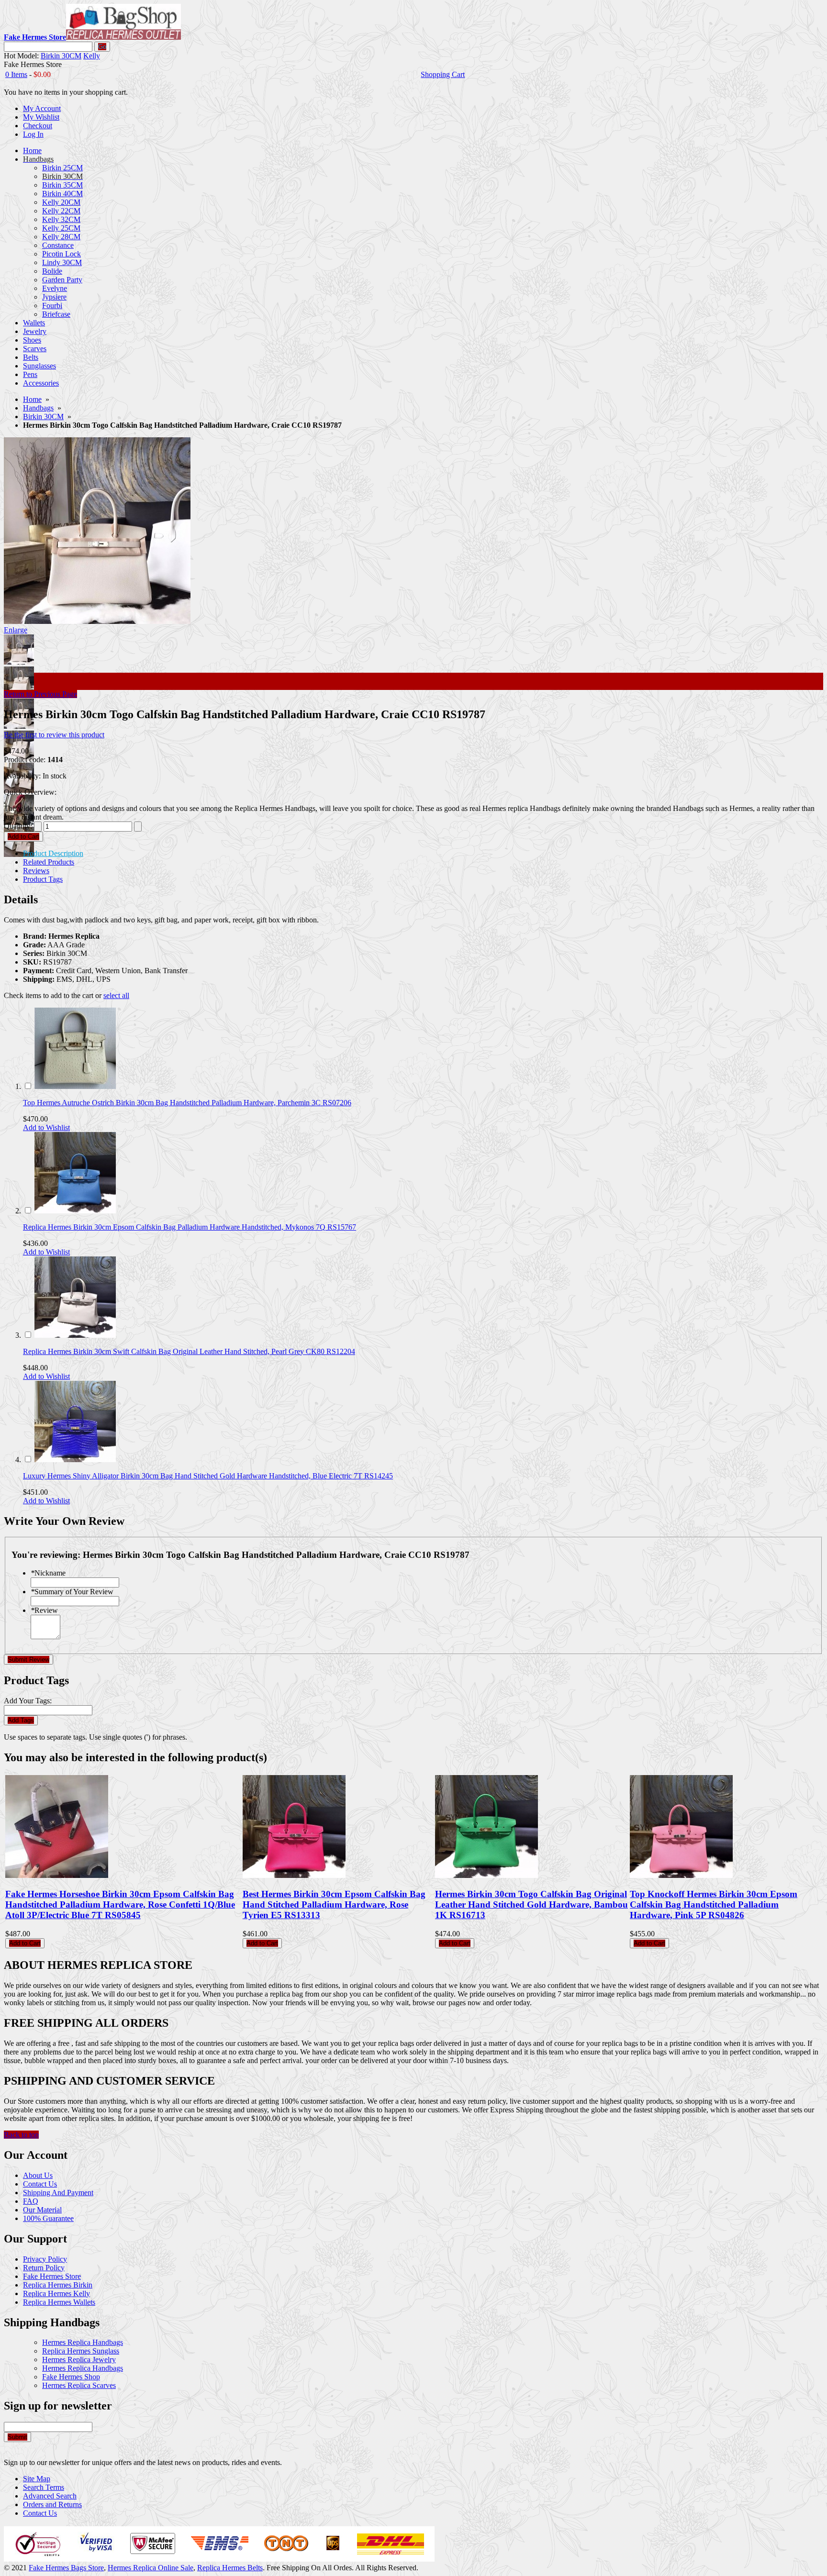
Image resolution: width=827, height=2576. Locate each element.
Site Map (37, 2479)
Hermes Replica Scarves (79, 2385)
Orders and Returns (52, 2504)
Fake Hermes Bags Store (66, 2568)
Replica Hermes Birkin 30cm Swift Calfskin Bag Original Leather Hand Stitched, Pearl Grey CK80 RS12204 (189, 1351)
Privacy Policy (45, 2259)
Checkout (38, 126)
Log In (33, 134)
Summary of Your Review (72, 1592)
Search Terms (44, 2487)
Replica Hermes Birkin (58, 2285)
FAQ (31, 2201)
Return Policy (44, 2268)
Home (32, 399)
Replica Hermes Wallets (59, 2302)
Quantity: (18, 826)
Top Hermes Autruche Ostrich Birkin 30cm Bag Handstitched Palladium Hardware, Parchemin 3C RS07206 (187, 1103)
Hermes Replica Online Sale (151, 2568)
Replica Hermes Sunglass (81, 2351)
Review (44, 1610)
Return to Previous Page (40, 694)
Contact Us (40, 2184)
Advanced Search (50, 2496)
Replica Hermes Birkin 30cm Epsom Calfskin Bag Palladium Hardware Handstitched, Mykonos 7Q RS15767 (190, 1227)
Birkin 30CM (61, 56)
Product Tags (43, 879)
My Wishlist (41, 117)
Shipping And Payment (58, 2193)
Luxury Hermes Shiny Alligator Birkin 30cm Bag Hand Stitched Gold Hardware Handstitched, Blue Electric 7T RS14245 (208, 1476)
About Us (38, 2175)
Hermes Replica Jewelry (79, 2359)
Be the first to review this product (54, 735)
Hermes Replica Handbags (83, 2342)
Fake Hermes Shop (71, 2377)
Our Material (42, 2210)
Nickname (48, 1573)
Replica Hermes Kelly (56, 2293)
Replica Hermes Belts (230, 2568)
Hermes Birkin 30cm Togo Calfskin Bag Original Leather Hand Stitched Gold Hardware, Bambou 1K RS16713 (531, 1904)
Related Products (49, 862)
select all (116, 995)
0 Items (16, 74)
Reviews (36, 871)
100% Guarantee (48, 2218)
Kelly (92, 56)
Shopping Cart (443, 74)
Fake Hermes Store (52, 2276)
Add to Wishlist (46, 1127)
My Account (42, 108)
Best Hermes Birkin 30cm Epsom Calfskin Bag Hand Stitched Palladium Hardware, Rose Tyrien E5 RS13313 (334, 1904)
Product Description (53, 853)
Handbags (38, 408)
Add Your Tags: (28, 1701)
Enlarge (16, 630)
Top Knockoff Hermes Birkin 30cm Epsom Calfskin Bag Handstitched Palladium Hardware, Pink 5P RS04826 (714, 1904)
